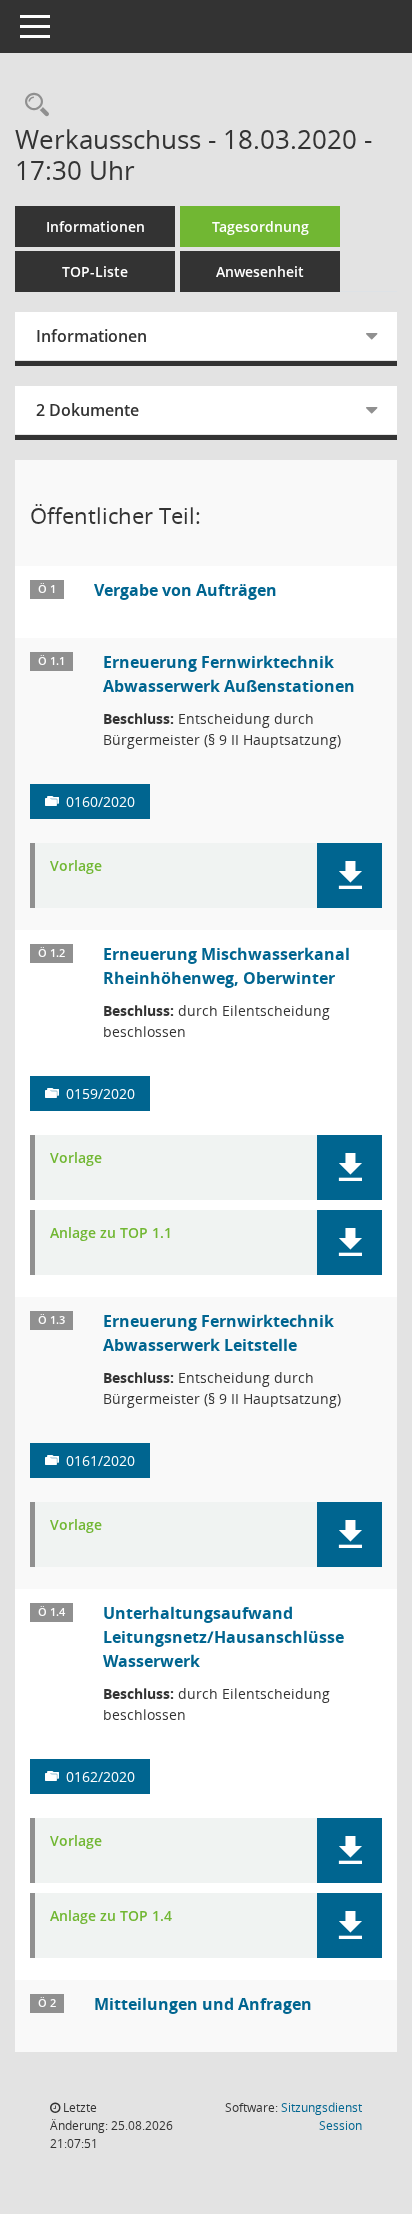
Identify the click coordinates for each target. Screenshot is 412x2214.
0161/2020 (100, 1460)
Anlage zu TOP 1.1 (111, 1233)
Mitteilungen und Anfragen (203, 2004)
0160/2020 (100, 801)
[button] (349, 875)
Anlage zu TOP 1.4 (111, 1916)
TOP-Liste (95, 271)
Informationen (95, 226)
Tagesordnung (260, 226)
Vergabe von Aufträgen (185, 590)
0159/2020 (100, 1093)
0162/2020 (100, 1776)
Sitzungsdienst (321, 2116)
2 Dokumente (87, 410)
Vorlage (76, 866)
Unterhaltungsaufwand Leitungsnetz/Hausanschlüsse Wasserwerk (223, 1637)
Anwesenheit (260, 271)
